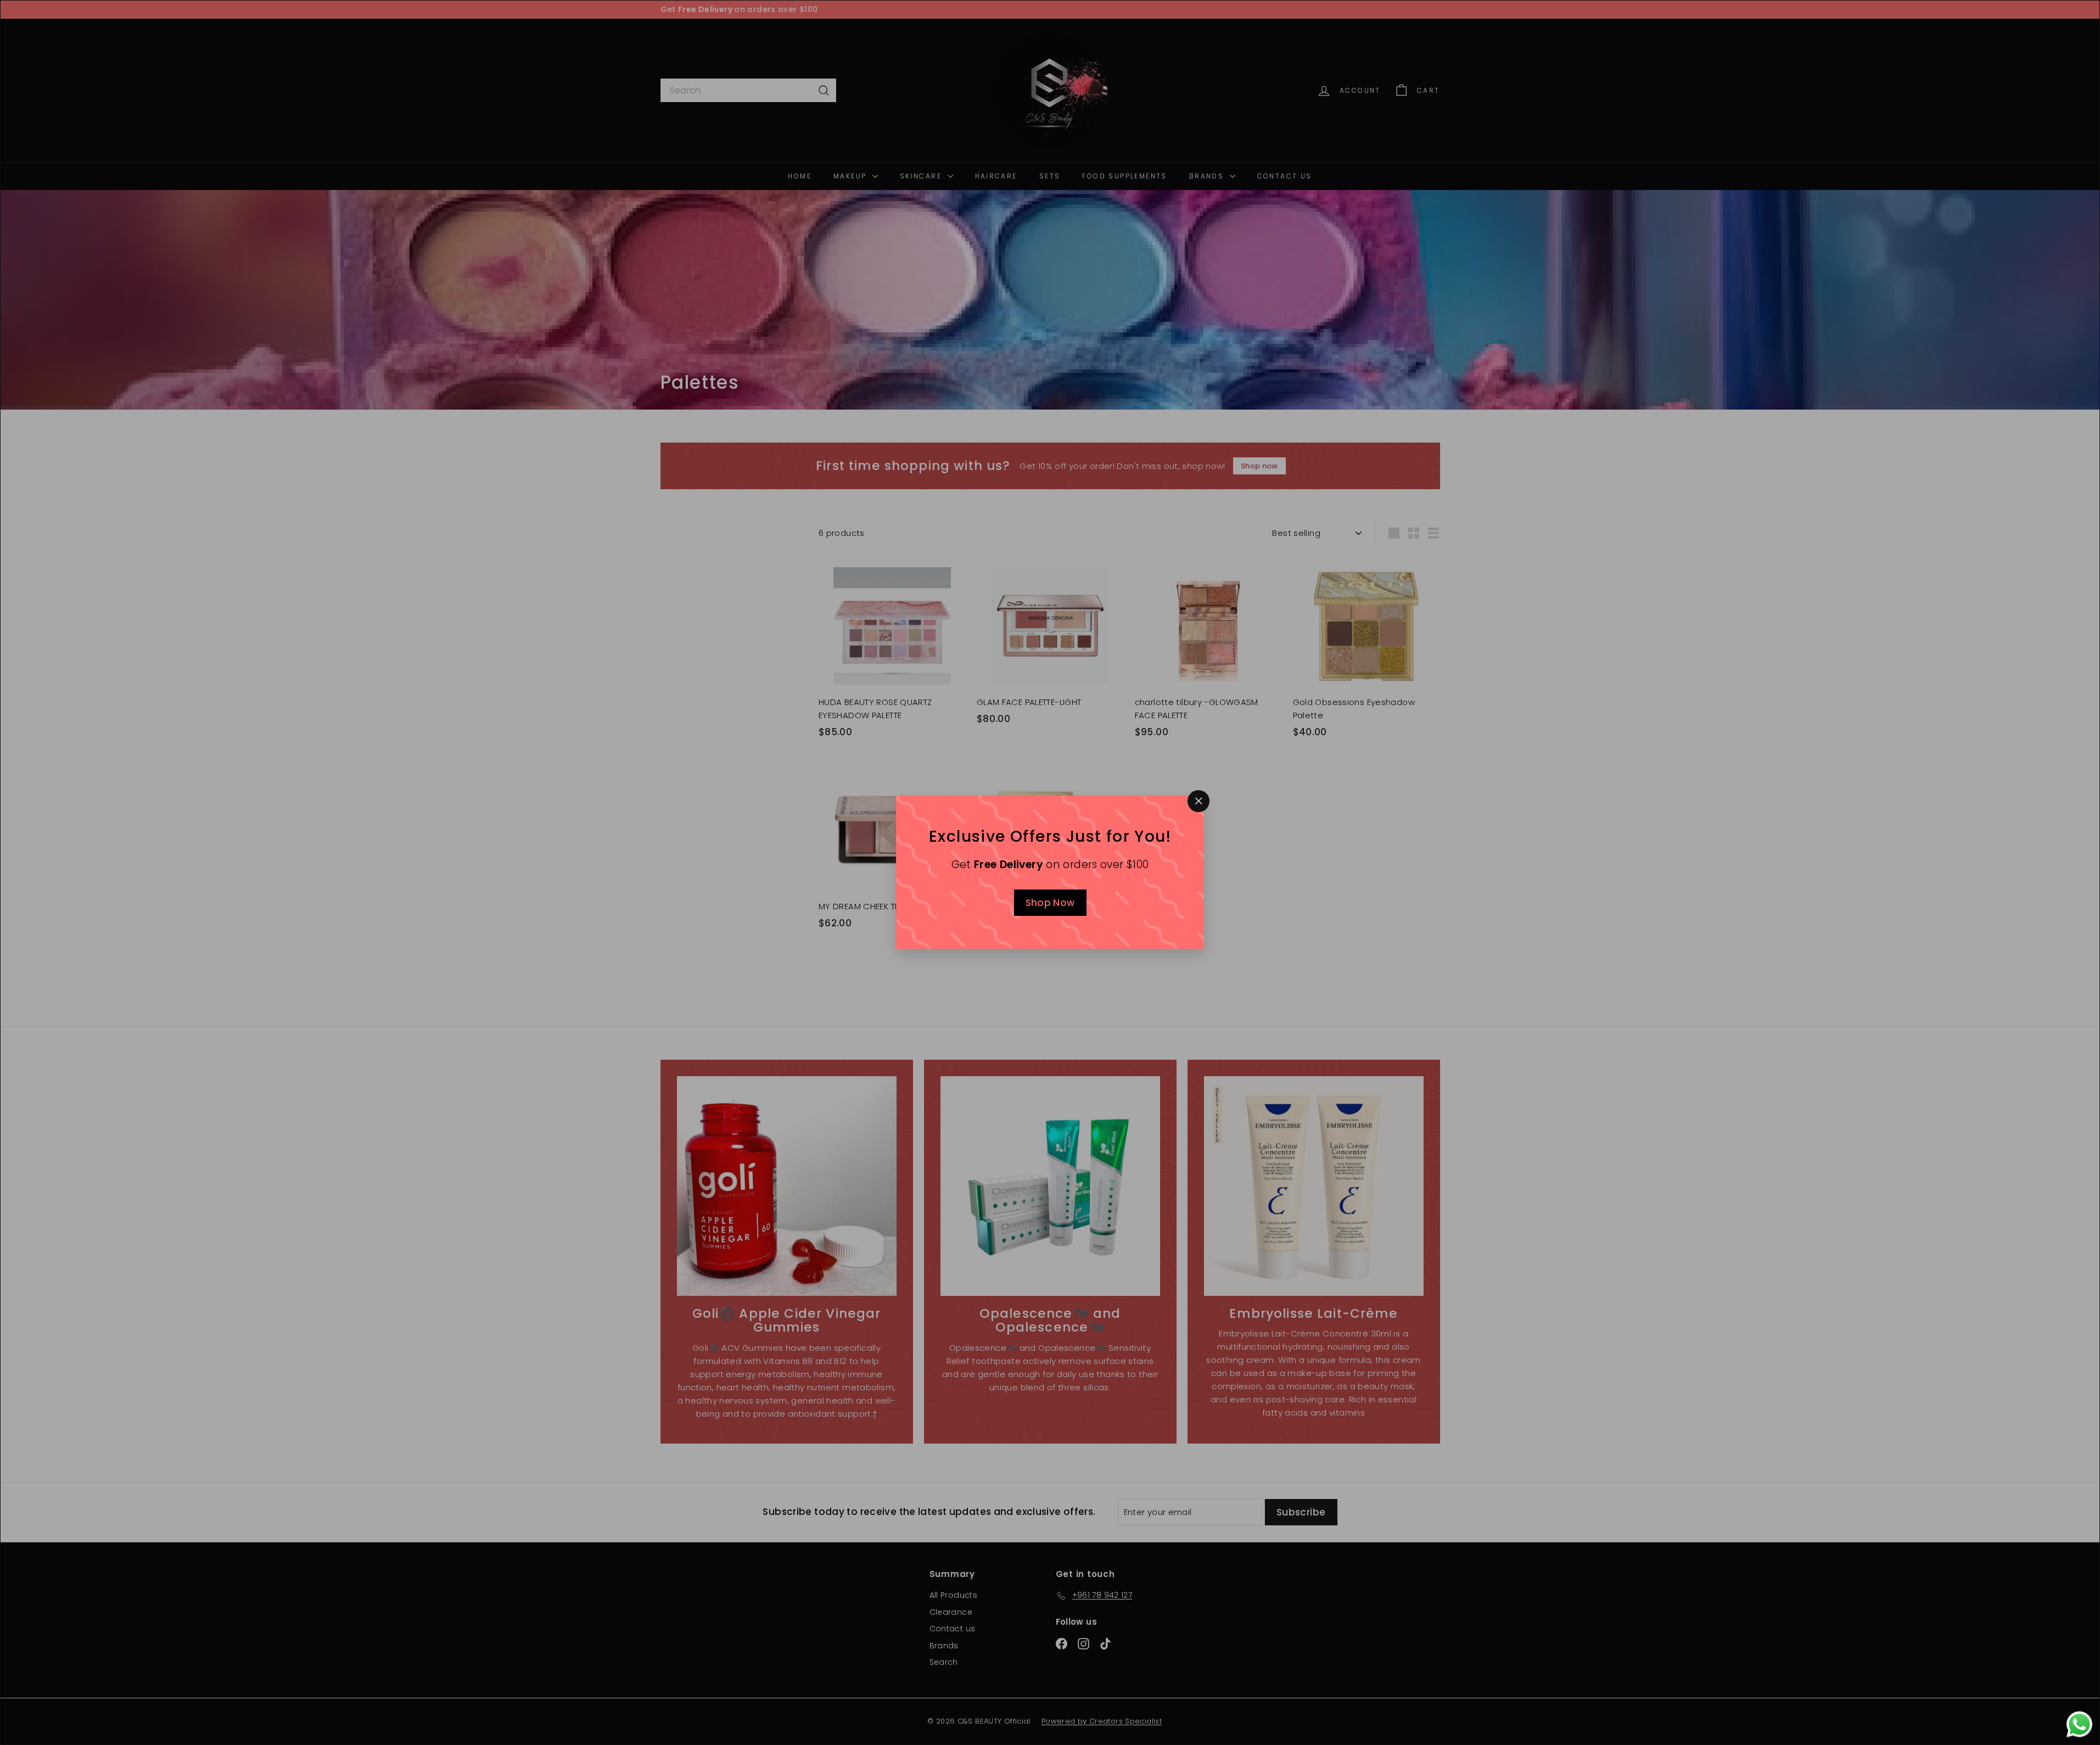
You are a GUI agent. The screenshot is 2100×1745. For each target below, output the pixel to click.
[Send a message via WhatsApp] (2079, 1724)
